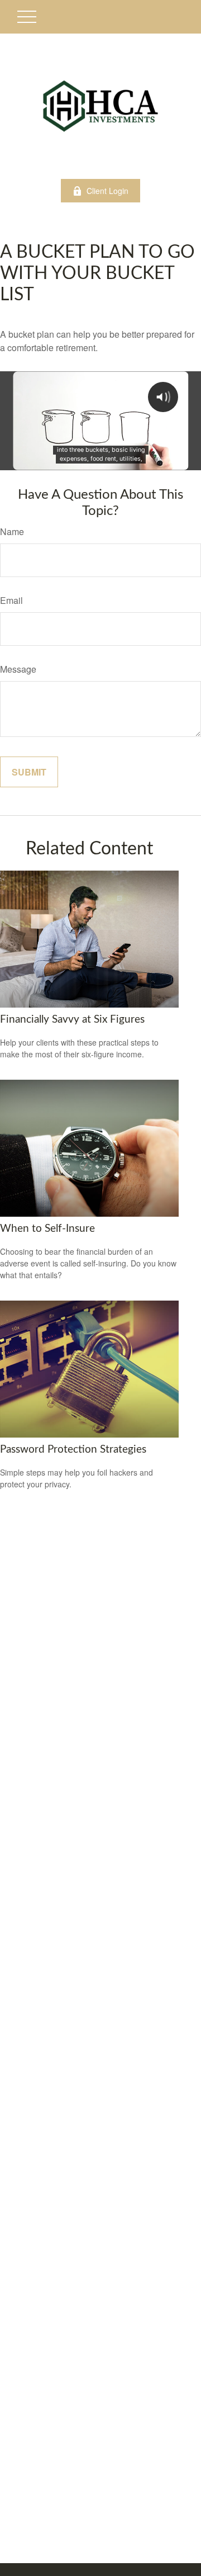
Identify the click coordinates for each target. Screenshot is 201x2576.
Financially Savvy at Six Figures (72, 1020)
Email (11, 600)
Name (12, 531)
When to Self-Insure (47, 1229)
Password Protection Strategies (73, 1450)
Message (18, 669)
